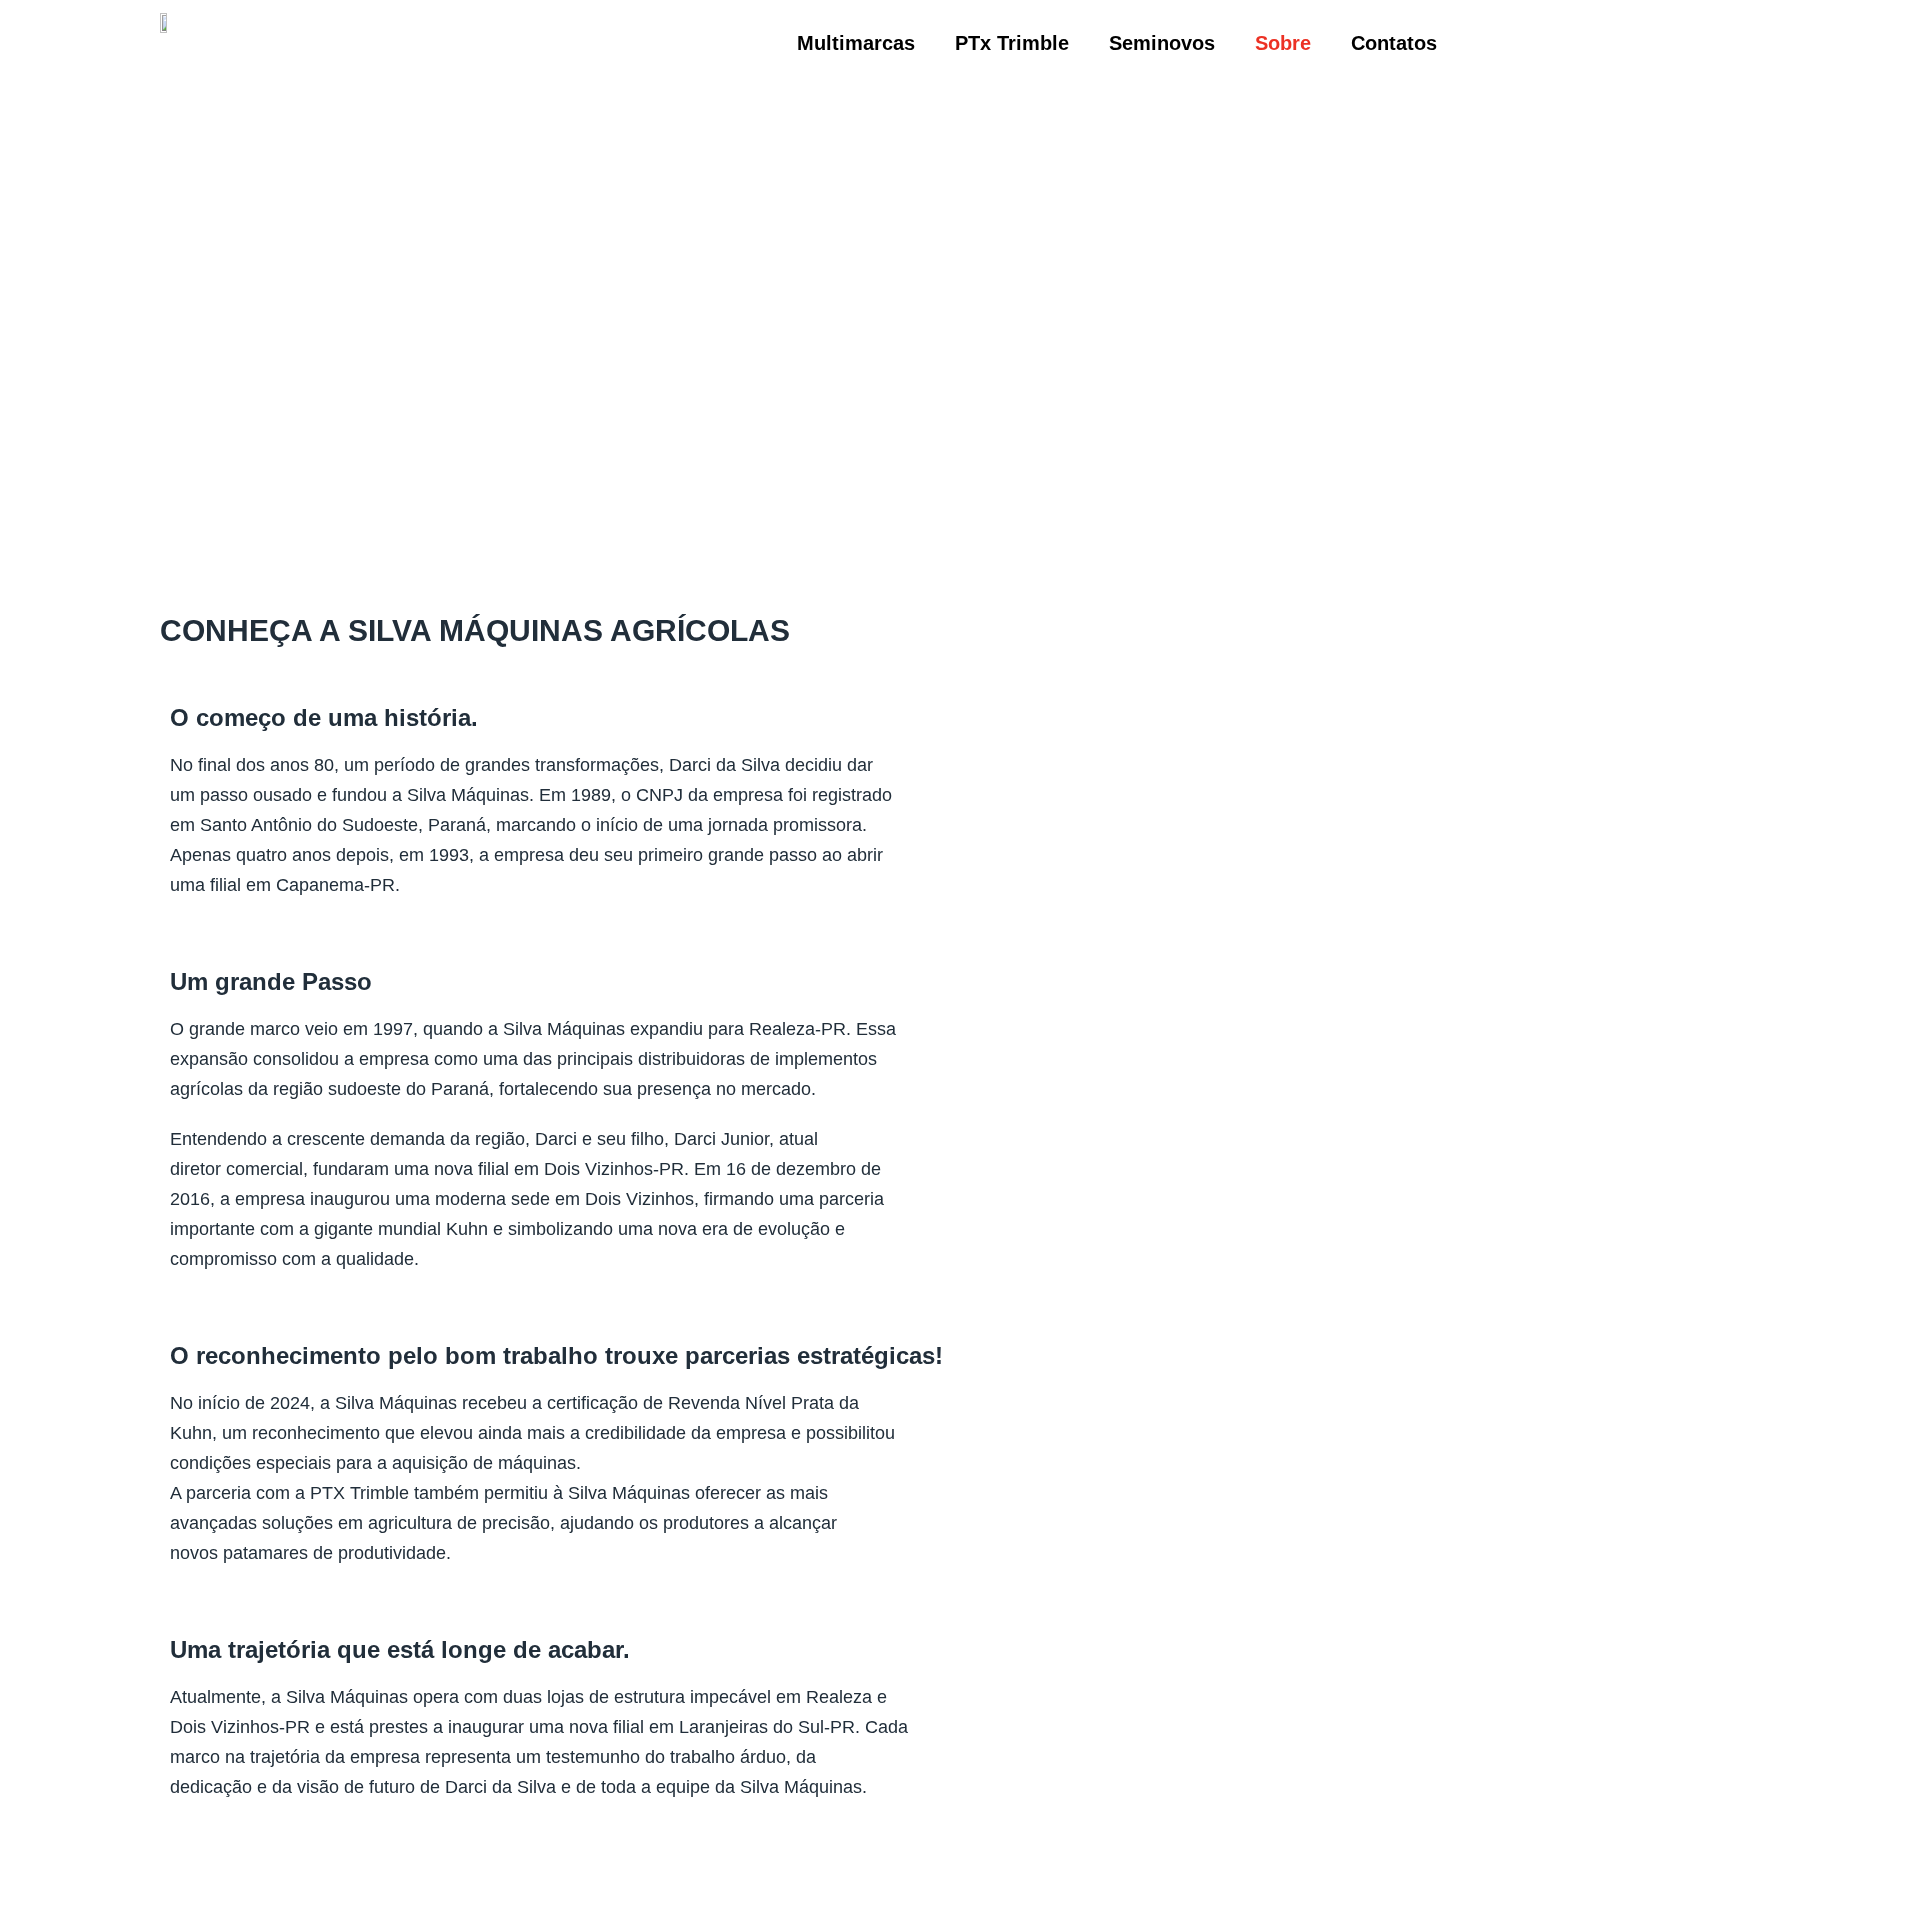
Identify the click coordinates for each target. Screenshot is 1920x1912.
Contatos (1394, 43)
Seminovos (1162, 43)
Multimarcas (856, 43)
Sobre (1283, 43)
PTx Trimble (1012, 43)
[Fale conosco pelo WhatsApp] (1859, 1752)
